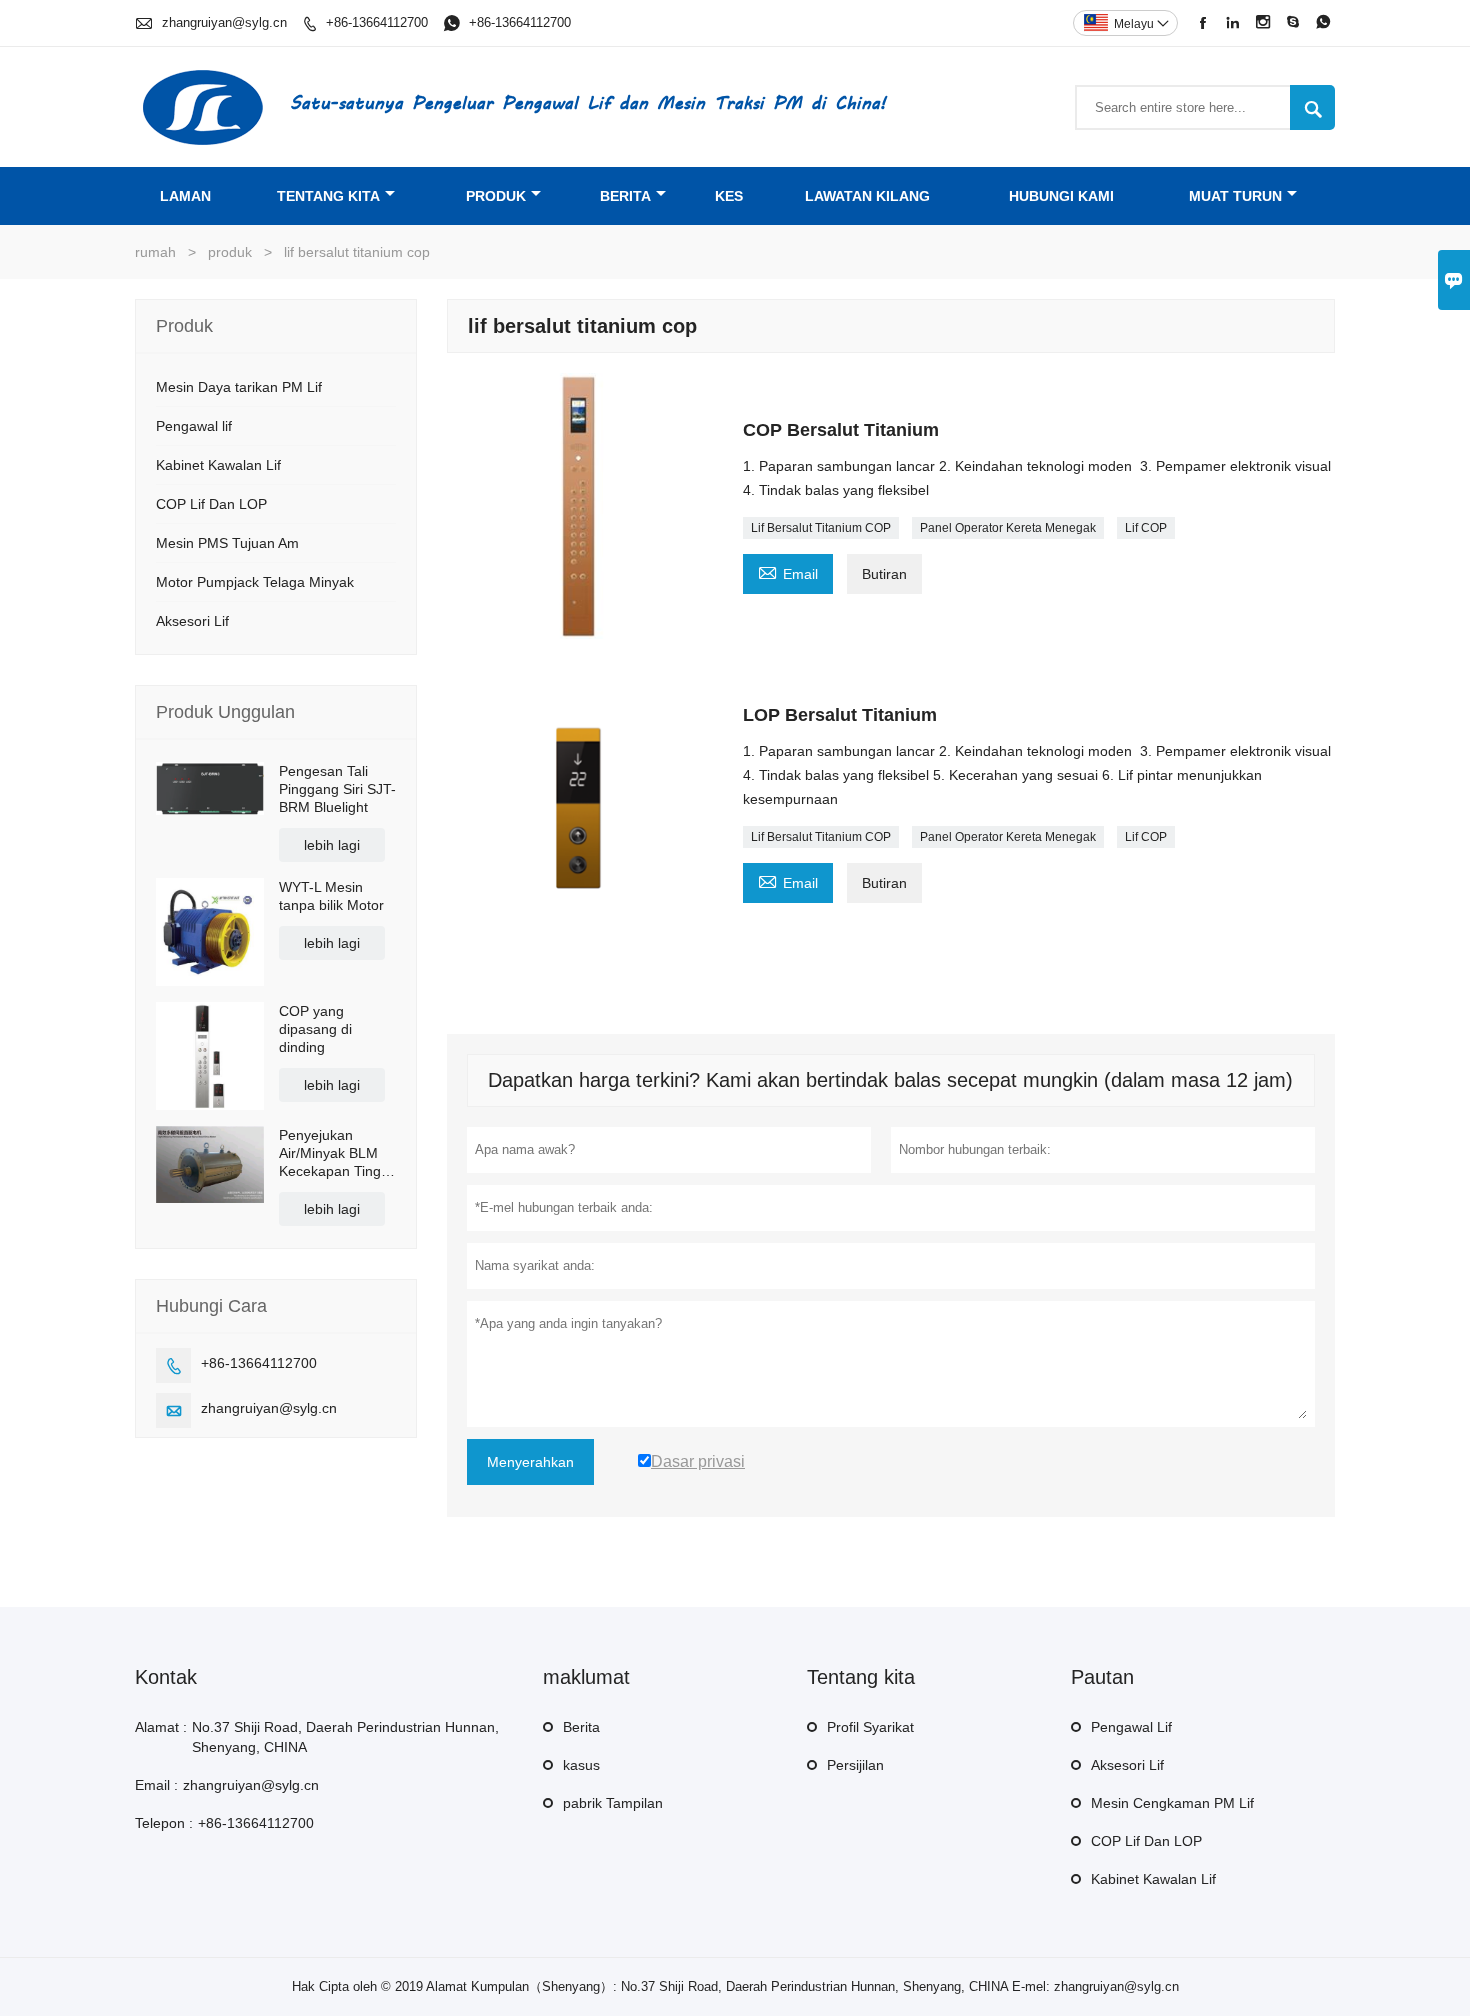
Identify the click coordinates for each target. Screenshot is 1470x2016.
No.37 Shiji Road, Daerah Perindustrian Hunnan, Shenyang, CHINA (345, 1737)
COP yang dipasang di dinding (315, 1029)
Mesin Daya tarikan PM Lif (239, 387)
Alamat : (161, 1727)
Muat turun (1235, 196)
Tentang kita (328, 196)
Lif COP (1146, 528)
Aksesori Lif (192, 621)
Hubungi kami (1061, 196)
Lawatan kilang (867, 196)
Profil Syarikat (870, 1727)
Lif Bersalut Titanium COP (821, 528)
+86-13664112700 (377, 22)
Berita (625, 196)
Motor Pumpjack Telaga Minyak (255, 582)
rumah (155, 252)
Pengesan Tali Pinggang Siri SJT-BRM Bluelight (337, 789)
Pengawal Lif (1131, 1727)
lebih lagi (332, 845)
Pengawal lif (194, 426)
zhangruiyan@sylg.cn (224, 22)
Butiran (884, 574)
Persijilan (855, 1765)
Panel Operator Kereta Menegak (1008, 528)
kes (729, 196)
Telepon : (164, 1823)
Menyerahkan (530, 1462)
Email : (156, 1785)
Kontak (166, 1677)
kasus (581, 1765)
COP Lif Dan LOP (211, 504)
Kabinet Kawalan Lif (218, 465)
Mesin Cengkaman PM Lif (1172, 1803)
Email (788, 571)
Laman (185, 196)
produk (496, 196)
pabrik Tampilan (613, 1803)
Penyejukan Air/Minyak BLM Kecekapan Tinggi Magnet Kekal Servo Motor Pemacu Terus (335, 1153)
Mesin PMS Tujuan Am (227, 543)
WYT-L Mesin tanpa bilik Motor (331, 896)
